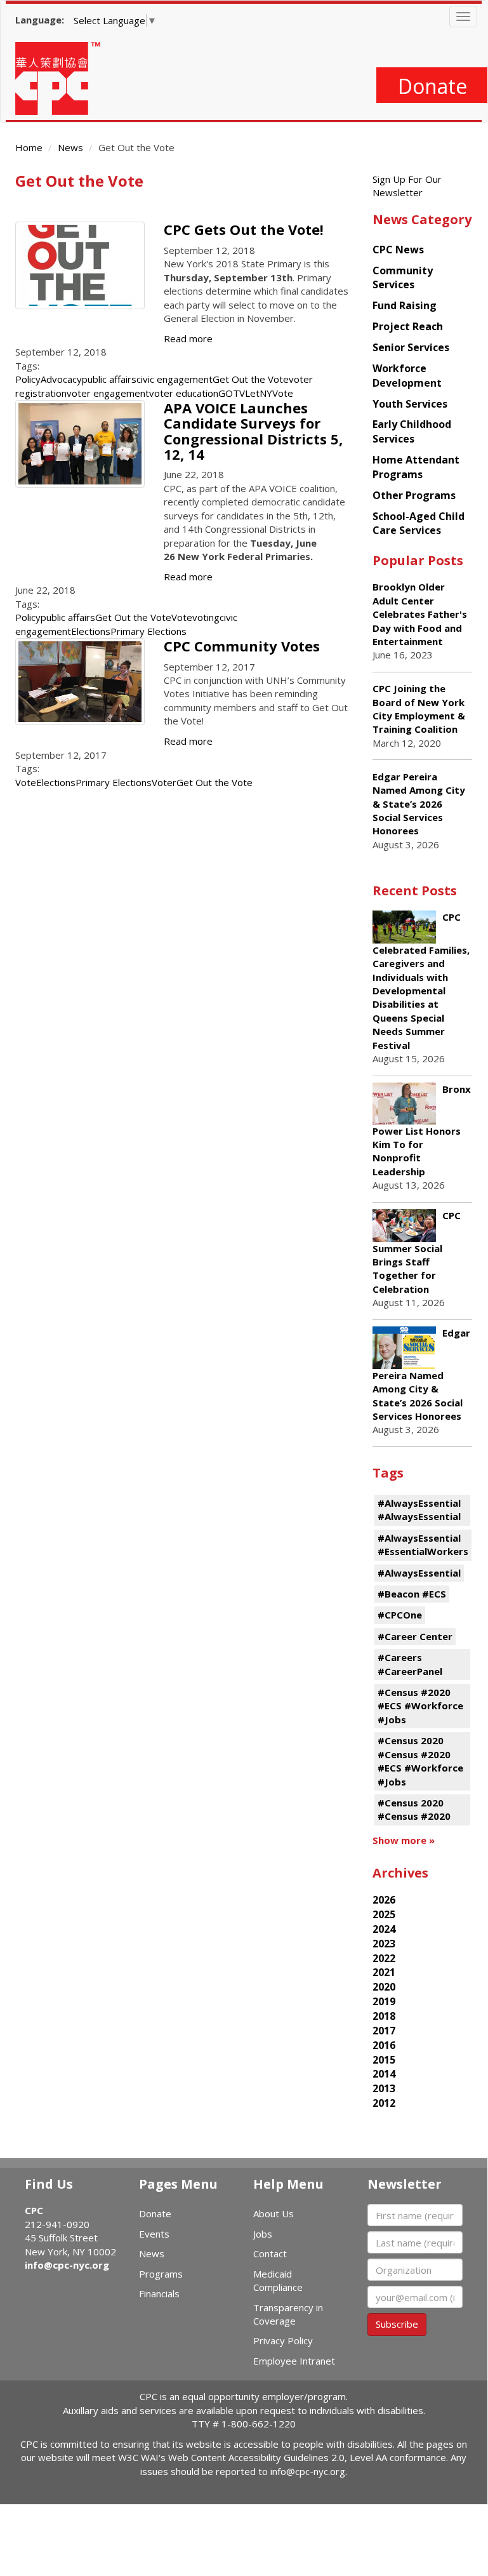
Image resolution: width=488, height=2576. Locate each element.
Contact (270, 2253)
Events (154, 2234)
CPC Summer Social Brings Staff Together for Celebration (417, 1252)
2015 (384, 2060)
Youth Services (410, 404)
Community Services (403, 278)
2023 (384, 1944)
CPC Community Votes (242, 646)
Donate (432, 86)
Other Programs (414, 495)
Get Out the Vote (251, 379)
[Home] (63, 78)
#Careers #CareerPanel (410, 1664)
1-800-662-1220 (259, 2424)
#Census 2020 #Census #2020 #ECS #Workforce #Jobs (420, 1761)
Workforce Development (407, 376)
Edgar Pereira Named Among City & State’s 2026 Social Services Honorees (419, 804)
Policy (28, 379)
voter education (184, 393)
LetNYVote (269, 393)
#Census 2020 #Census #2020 (414, 1809)
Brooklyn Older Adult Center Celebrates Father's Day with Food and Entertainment (420, 614)
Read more (188, 338)
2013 (384, 2088)
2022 (384, 1958)
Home (29, 147)
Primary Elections (148, 631)
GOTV (232, 393)
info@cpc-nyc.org (67, 2265)
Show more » (404, 1840)
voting (206, 617)
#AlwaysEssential (419, 1573)
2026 (384, 1900)
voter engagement (108, 393)
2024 (384, 1929)
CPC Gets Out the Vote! (244, 229)
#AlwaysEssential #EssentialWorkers (423, 1545)
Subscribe (397, 2324)
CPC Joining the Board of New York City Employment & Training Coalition (419, 709)
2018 (384, 2016)
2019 (384, 2001)
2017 (384, 2031)
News (70, 147)
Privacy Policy (283, 2340)
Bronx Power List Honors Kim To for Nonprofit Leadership (422, 1130)
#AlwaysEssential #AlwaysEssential (419, 1510)
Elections (91, 631)
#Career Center (415, 1636)
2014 (384, 2074)
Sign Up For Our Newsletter (407, 186)
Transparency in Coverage (288, 2314)
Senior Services (411, 347)
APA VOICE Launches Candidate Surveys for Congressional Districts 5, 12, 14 (253, 431)
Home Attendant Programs (416, 467)
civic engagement (175, 379)
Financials (159, 2293)
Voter (164, 782)
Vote (182, 617)
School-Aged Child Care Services (419, 524)
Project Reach (408, 326)
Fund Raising (405, 305)
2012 (384, 2103)
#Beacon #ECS (412, 1594)
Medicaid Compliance (278, 2280)
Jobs (263, 2234)
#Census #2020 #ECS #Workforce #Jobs (420, 1706)
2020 (384, 1987)
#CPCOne (400, 1615)
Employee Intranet (294, 2361)
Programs (161, 2274)
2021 (384, 1972)
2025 (384, 1914)
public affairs (109, 379)
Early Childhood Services (412, 431)
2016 (384, 2045)
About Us (274, 2213)
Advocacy (61, 379)
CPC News (398, 250)
